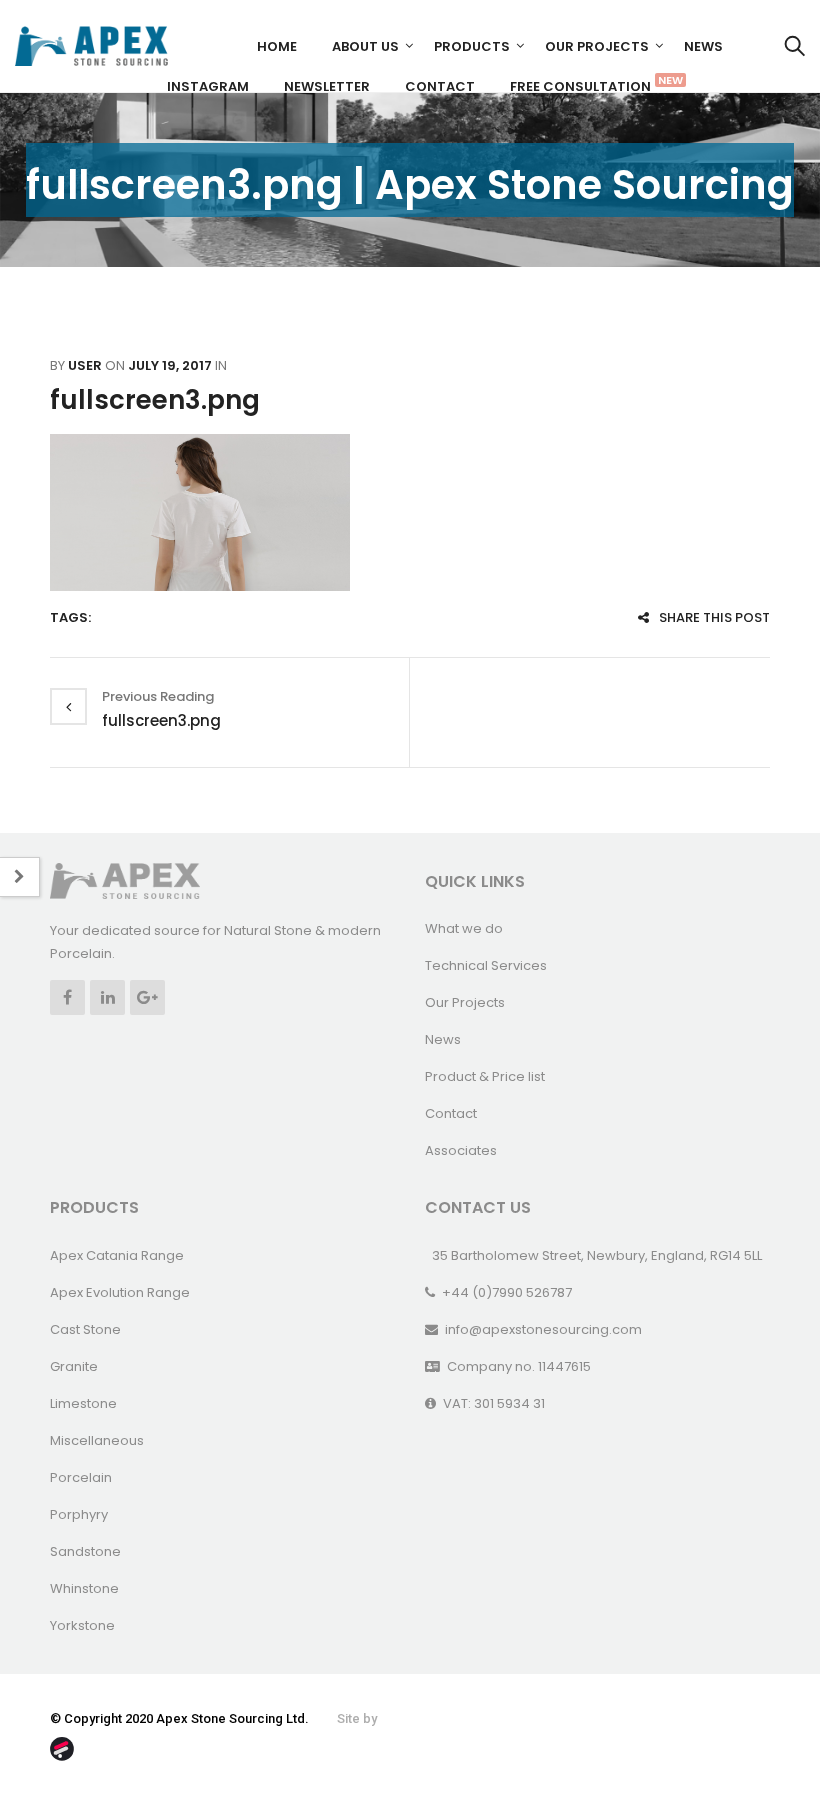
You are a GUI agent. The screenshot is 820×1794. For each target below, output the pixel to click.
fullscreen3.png (155, 400)
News (703, 46)
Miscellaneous (97, 1440)
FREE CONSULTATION (588, 84)
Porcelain (81, 1477)
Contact (440, 86)
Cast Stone (85, 1329)
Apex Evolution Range (120, 1292)
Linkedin (107, 997)
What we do (464, 928)
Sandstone (85, 1551)
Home (277, 46)
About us (365, 46)
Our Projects (597, 46)
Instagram (208, 86)
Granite (74, 1366)
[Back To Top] (760, 1724)
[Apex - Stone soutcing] (125, 880)
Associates (461, 1150)
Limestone (83, 1403)
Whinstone (84, 1588)
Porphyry (79, 1514)
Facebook (67, 997)
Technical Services (486, 965)
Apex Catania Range (117, 1255)
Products (472, 46)
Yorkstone (82, 1625)
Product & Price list (485, 1076)
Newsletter (327, 86)
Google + (147, 997)
